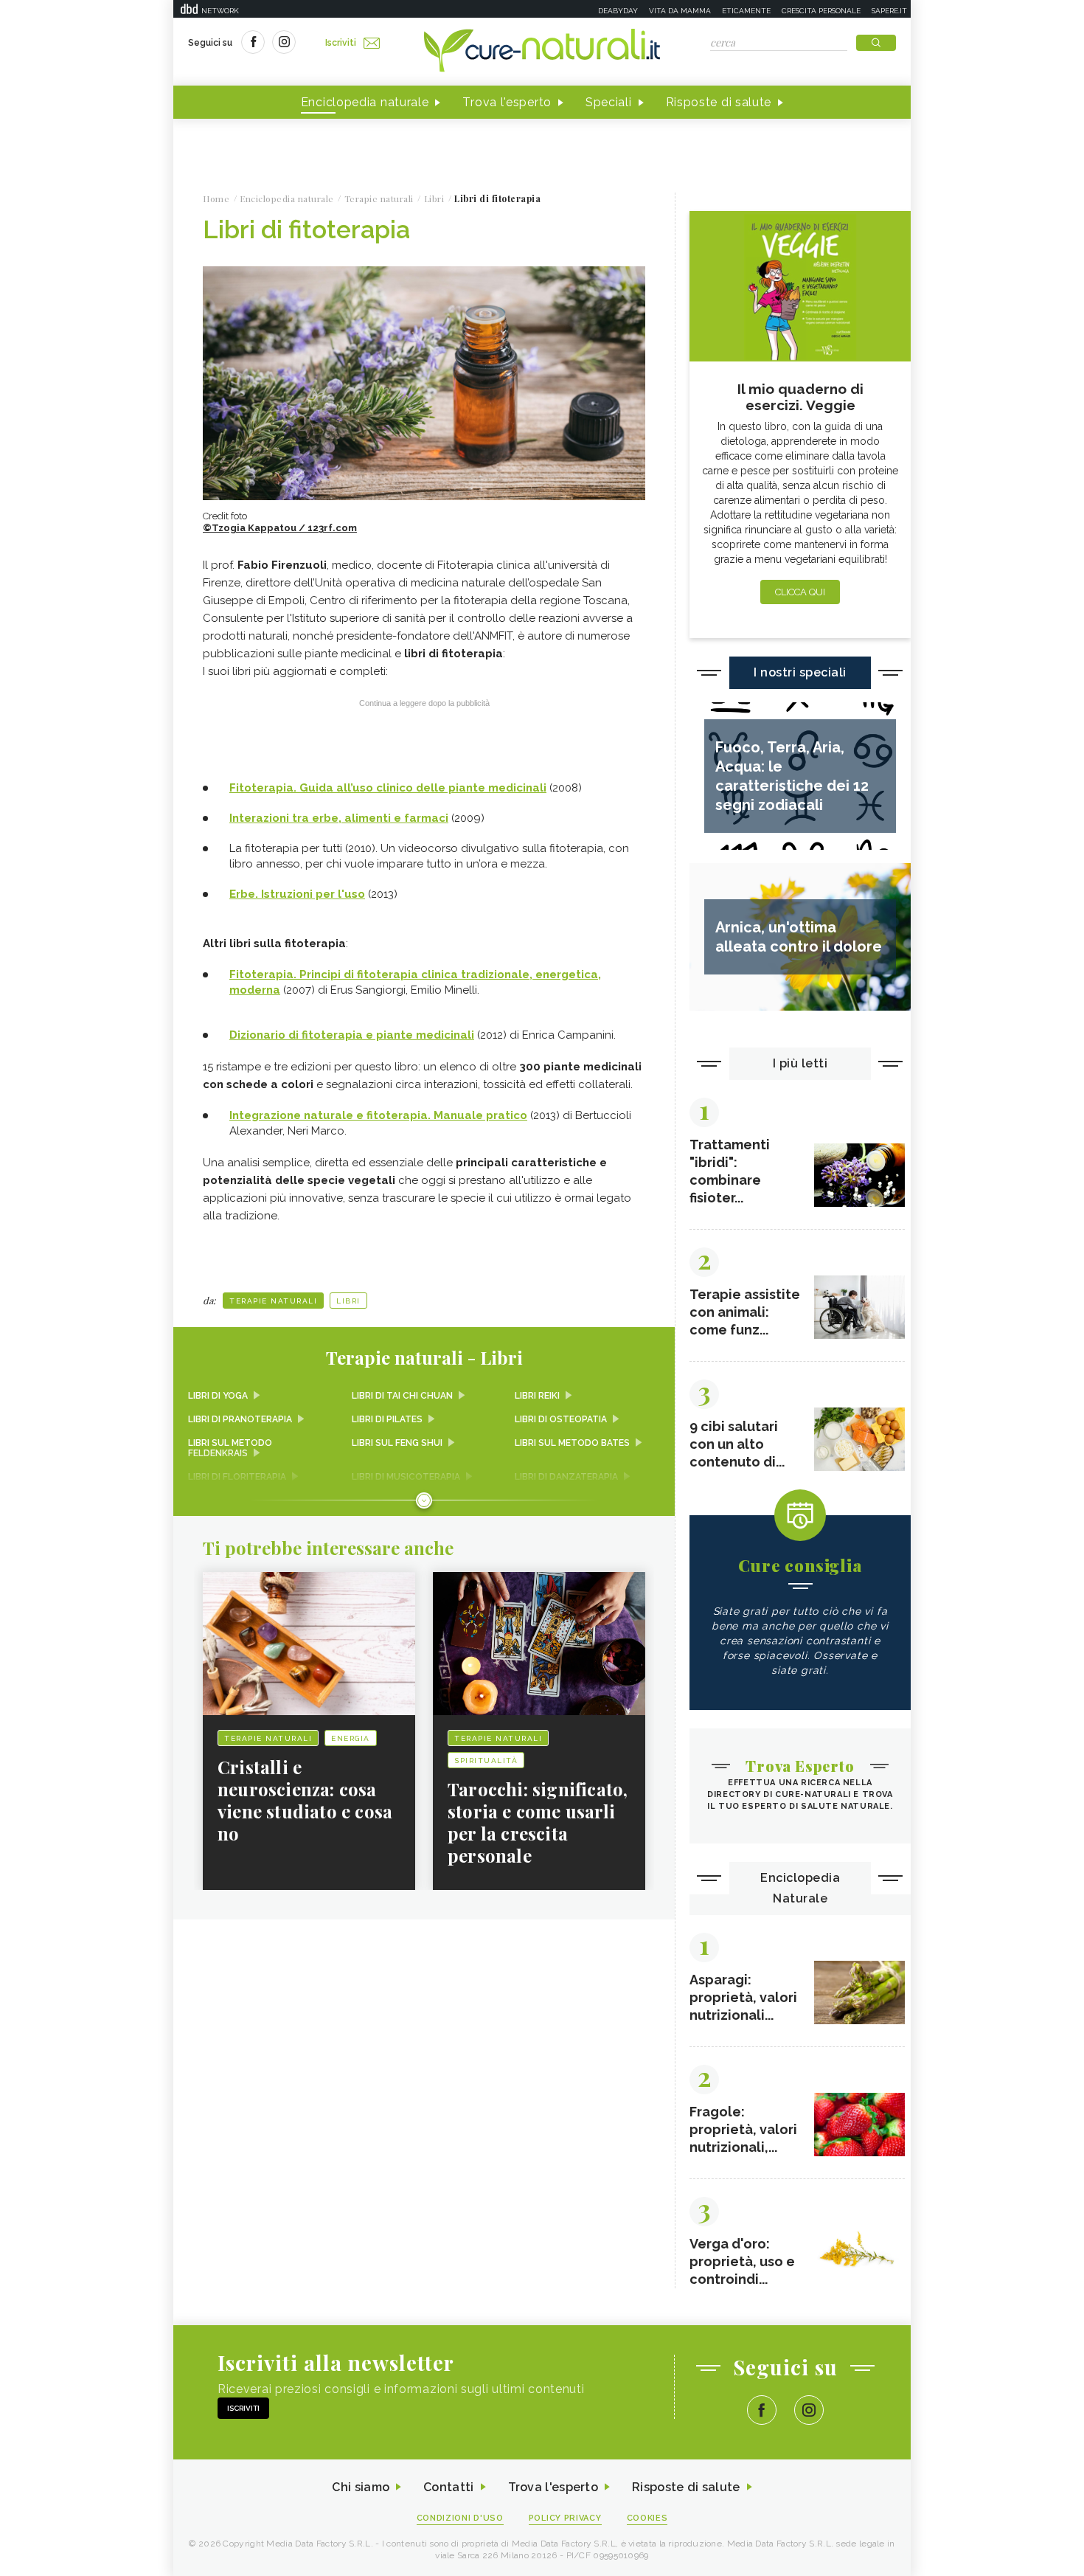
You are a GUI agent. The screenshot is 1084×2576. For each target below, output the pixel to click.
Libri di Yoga (218, 1396)
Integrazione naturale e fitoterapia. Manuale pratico (378, 1115)
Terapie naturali (273, 1301)
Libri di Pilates (387, 1419)
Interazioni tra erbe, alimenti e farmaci (339, 818)
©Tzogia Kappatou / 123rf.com (280, 528)
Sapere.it (889, 11)
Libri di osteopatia (561, 1419)
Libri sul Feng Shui (397, 1443)
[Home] (542, 52)
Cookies (647, 2518)
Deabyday (618, 11)
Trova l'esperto (507, 102)
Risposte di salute (719, 102)
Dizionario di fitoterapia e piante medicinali (352, 1035)
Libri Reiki (537, 1396)
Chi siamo (361, 2487)
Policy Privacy (565, 2518)
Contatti (448, 2487)
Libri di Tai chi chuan (402, 1396)
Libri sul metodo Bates (572, 1443)
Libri (348, 1301)
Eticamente (746, 11)
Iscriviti (341, 43)
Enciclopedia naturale (365, 102)
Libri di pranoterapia (240, 1419)
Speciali (609, 102)
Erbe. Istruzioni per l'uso (297, 894)
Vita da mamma (680, 11)
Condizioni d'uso (460, 2518)
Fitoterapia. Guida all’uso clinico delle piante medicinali (388, 788)
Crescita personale (821, 11)
